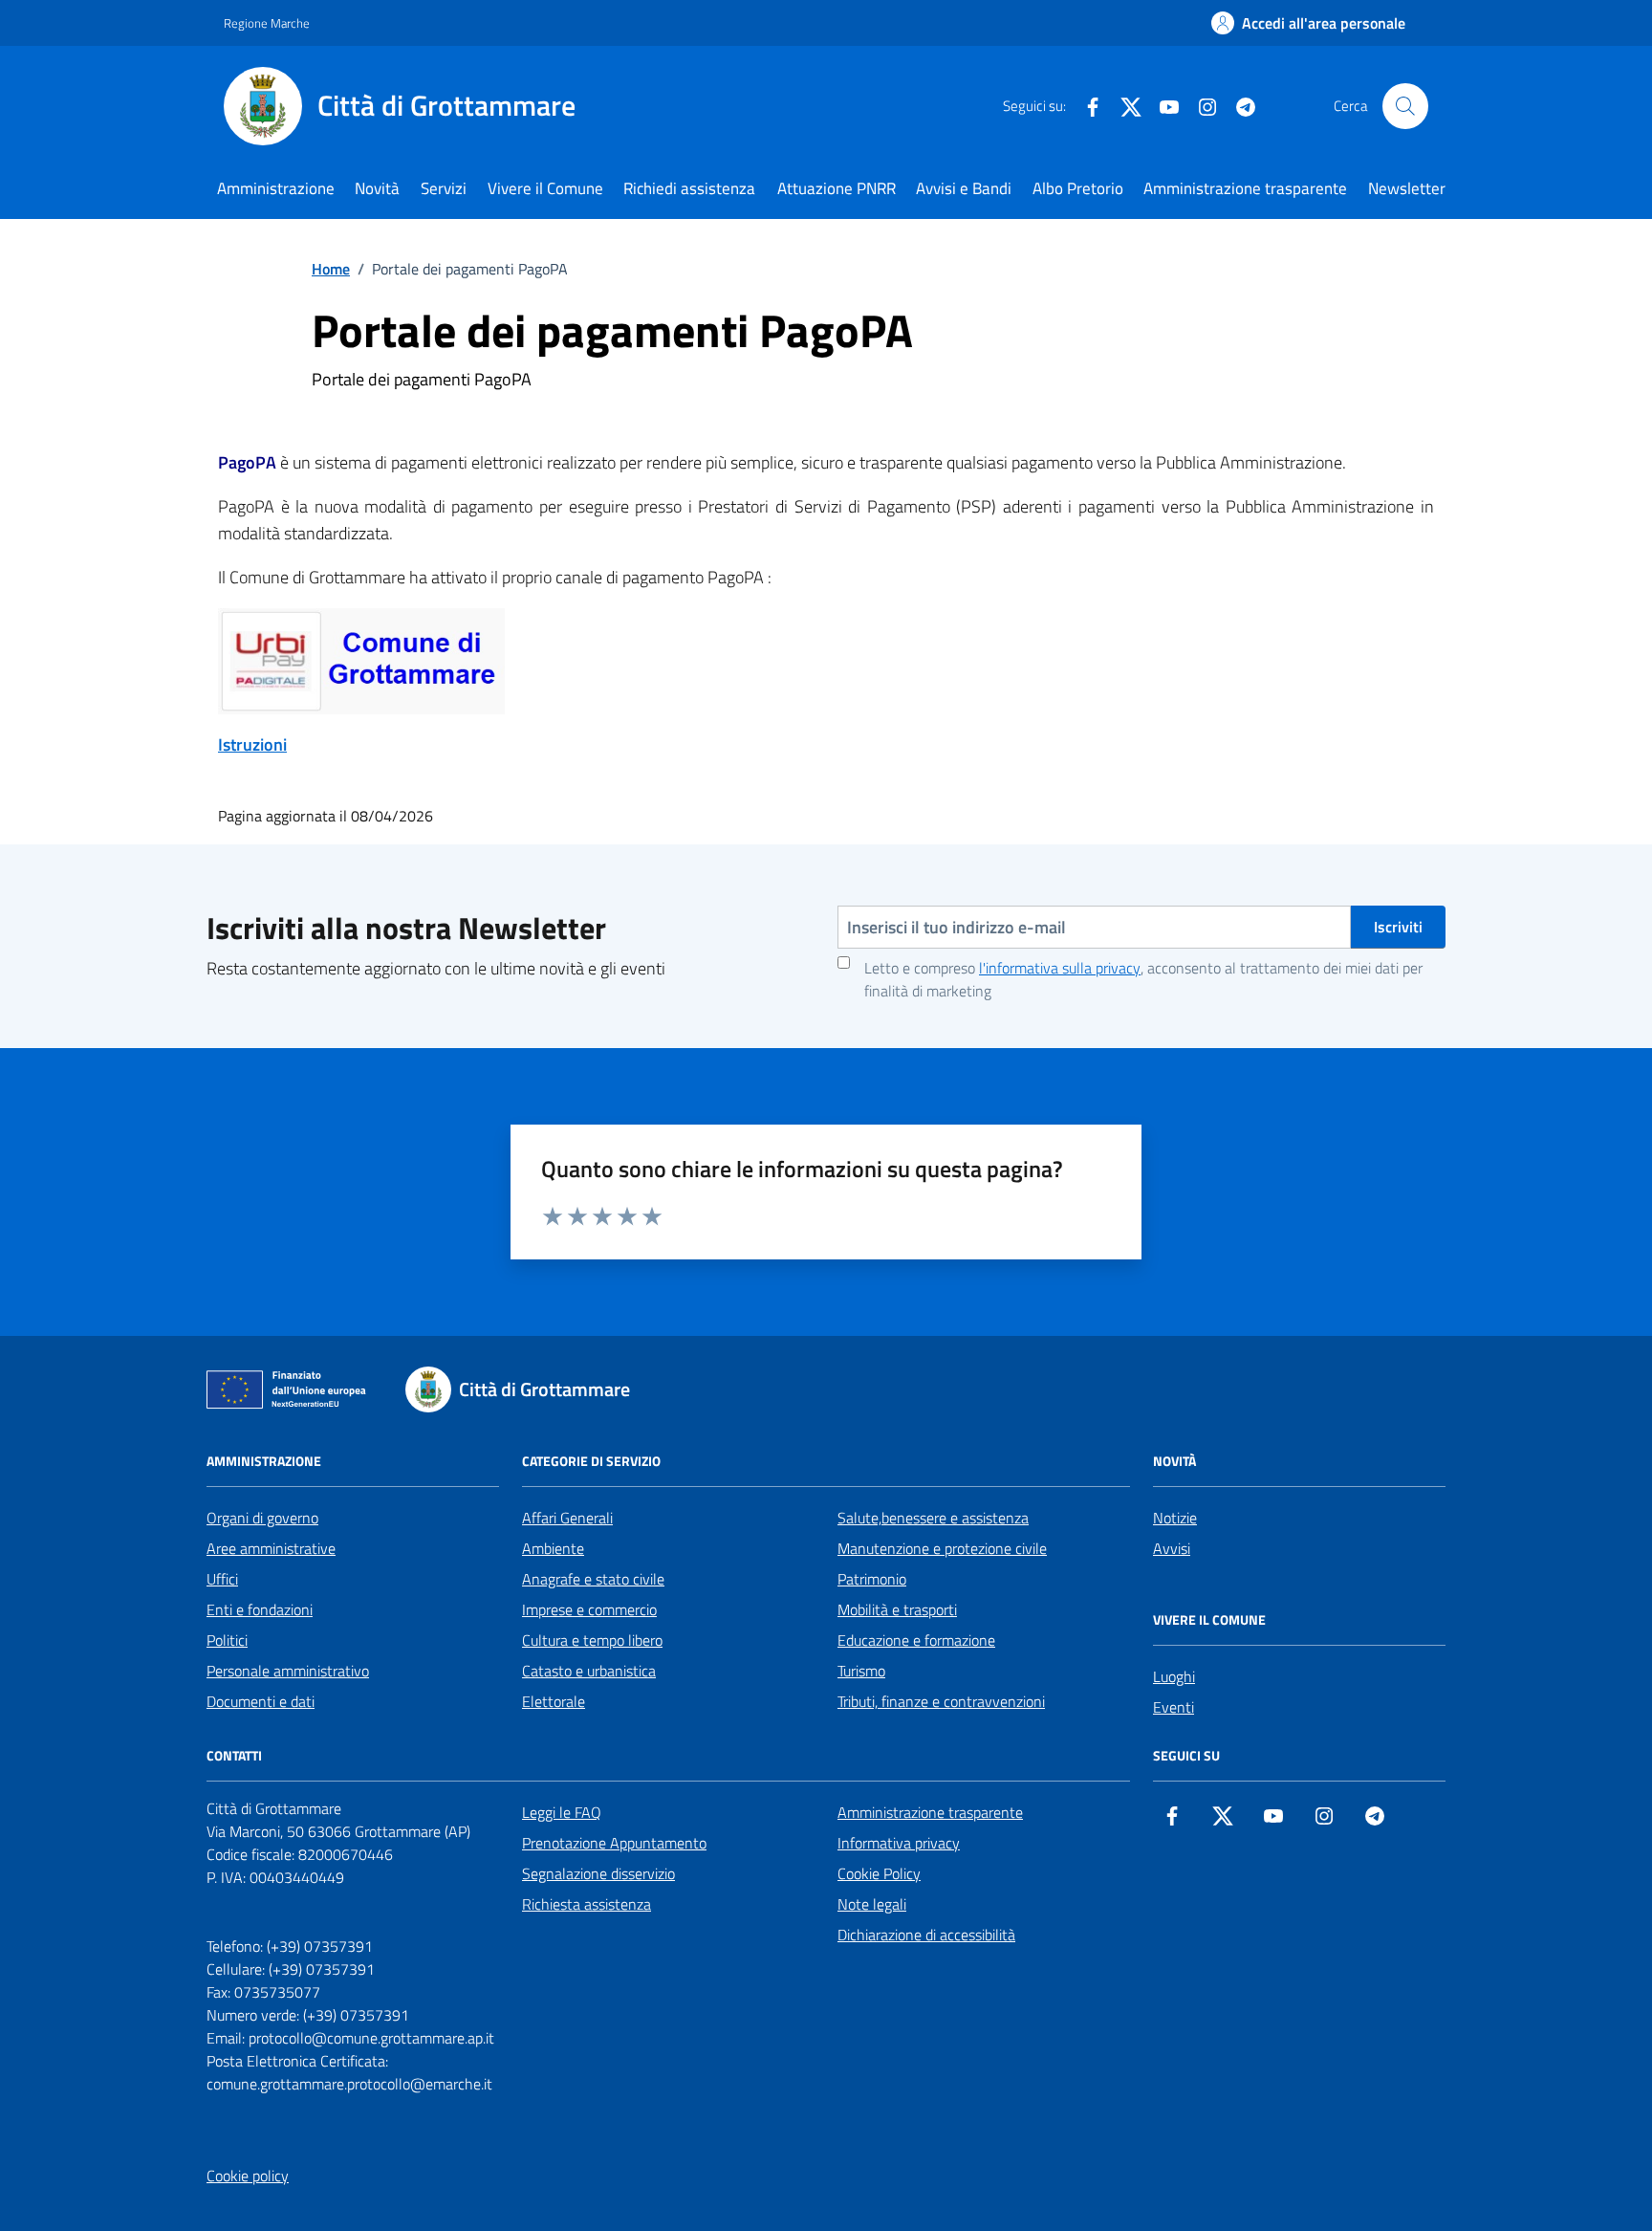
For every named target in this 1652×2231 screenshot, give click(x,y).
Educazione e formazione (916, 1640)
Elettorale (554, 1701)
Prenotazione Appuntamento (614, 1843)
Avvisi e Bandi (964, 188)
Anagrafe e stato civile (593, 1579)
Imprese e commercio (589, 1609)
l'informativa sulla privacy (1060, 968)
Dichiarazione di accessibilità (926, 1935)
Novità (377, 188)
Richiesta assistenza (587, 1904)
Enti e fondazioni (260, 1609)
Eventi (1174, 1707)
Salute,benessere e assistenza (933, 1518)
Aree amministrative (271, 1548)
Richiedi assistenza (689, 188)
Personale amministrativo (288, 1671)
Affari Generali (567, 1518)
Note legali (872, 1904)
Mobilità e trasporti (897, 1609)
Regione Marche (267, 23)
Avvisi (1172, 1548)
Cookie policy (248, 2176)
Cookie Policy (879, 1873)
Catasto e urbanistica (589, 1671)
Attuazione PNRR (837, 188)
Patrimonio (872, 1579)
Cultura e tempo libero (592, 1640)
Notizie (1175, 1518)
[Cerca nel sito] (1405, 106)
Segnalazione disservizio (598, 1873)
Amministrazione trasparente (1245, 188)
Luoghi (1174, 1676)
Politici (227, 1640)
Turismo (861, 1671)
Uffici (222, 1579)
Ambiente (553, 1548)
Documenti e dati (261, 1701)
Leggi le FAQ (562, 1812)
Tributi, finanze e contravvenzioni (941, 1701)
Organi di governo (262, 1518)
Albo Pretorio (1078, 188)
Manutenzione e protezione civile (942, 1548)
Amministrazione (276, 188)
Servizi (444, 188)
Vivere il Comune (545, 188)
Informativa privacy (899, 1843)
